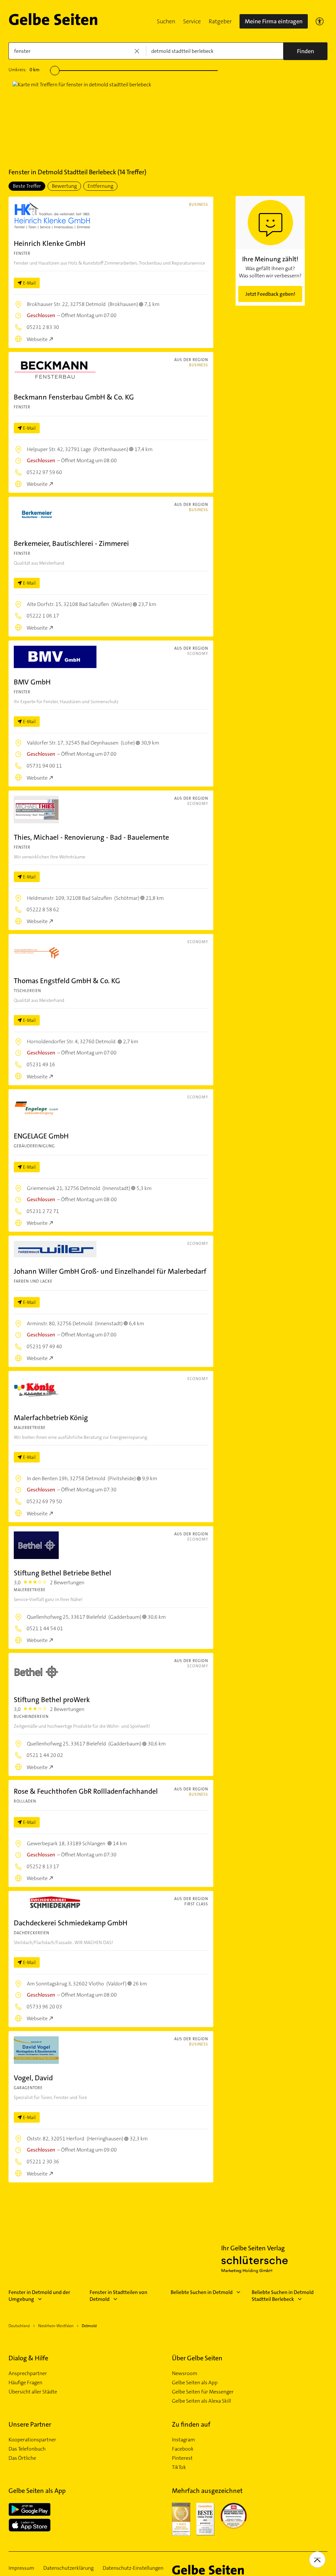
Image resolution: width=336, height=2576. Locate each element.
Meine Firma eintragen (274, 21)
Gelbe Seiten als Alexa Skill (201, 2401)
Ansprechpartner (28, 2373)
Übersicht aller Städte (33, 2392)
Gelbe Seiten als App (195, 2383)
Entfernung (100, 186)
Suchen (166, 21)
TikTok (179, 2467)
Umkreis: (24, 70)
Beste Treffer (27, 186)
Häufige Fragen (25, 2383)
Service (192, 21)
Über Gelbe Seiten (197, 2358)
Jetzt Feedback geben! (270, 294)
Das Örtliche (22, 2458)
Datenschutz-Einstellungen (133, 2568)
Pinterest (182, 2458)
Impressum (21, 2568)
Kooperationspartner (32, 2440)
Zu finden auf (191, 2424)
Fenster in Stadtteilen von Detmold (118, 2296)
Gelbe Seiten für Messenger (203, 2392)
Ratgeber (220, 21)
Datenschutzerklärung (68, 2568)
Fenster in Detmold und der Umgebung (39, 2296)
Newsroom (185, 2373)
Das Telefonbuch (27, 2449)
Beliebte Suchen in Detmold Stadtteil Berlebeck (283, 2296)
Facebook (183, 2449)
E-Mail (29, 283)
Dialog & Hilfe (28, 2358)
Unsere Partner (30, 2424)
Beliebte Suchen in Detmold (202, 2292)
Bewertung (64, 186)
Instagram (183, 2440)
